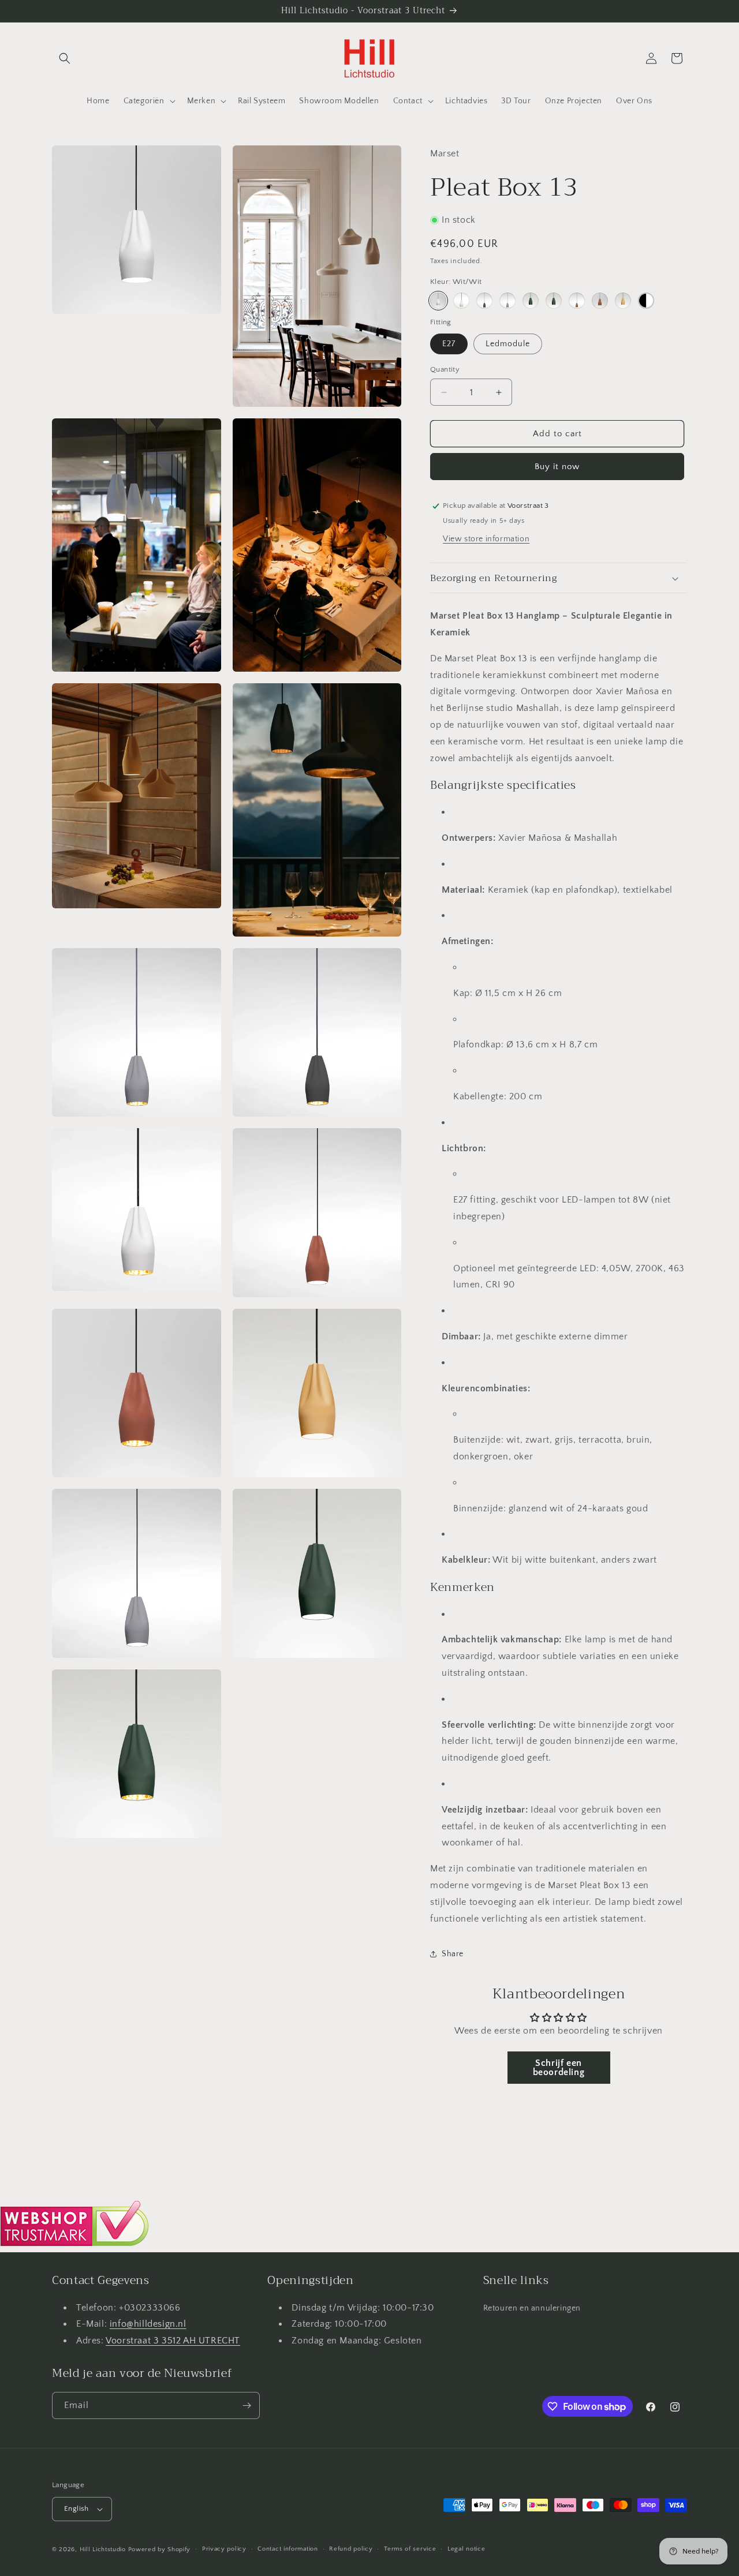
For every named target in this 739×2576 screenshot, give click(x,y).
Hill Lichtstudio (103, 2549)
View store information (486, 539)
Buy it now (557, 467)
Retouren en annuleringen (532, 2308)
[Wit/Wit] (438, 301)
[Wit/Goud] (461, 301)
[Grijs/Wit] (507, 301)
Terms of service (410, 2549)
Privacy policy (224, 2549)
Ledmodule (508, 344)
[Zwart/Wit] (646, 301)
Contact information (288, 2549)
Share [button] (453, 1954)
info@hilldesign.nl (148, 2324)
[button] (65, 58)
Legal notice (466, 2549)
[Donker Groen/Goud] (554, 301)
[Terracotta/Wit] (577, 301)
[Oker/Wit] (623, 301)
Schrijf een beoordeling (559, 2068)
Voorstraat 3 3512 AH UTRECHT (173, 2340)
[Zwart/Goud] (484, 301)
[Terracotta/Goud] (600, 301)
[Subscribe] (247, 2405)
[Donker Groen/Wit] (531, 301)
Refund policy (351, 2549)
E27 (449, 344)
